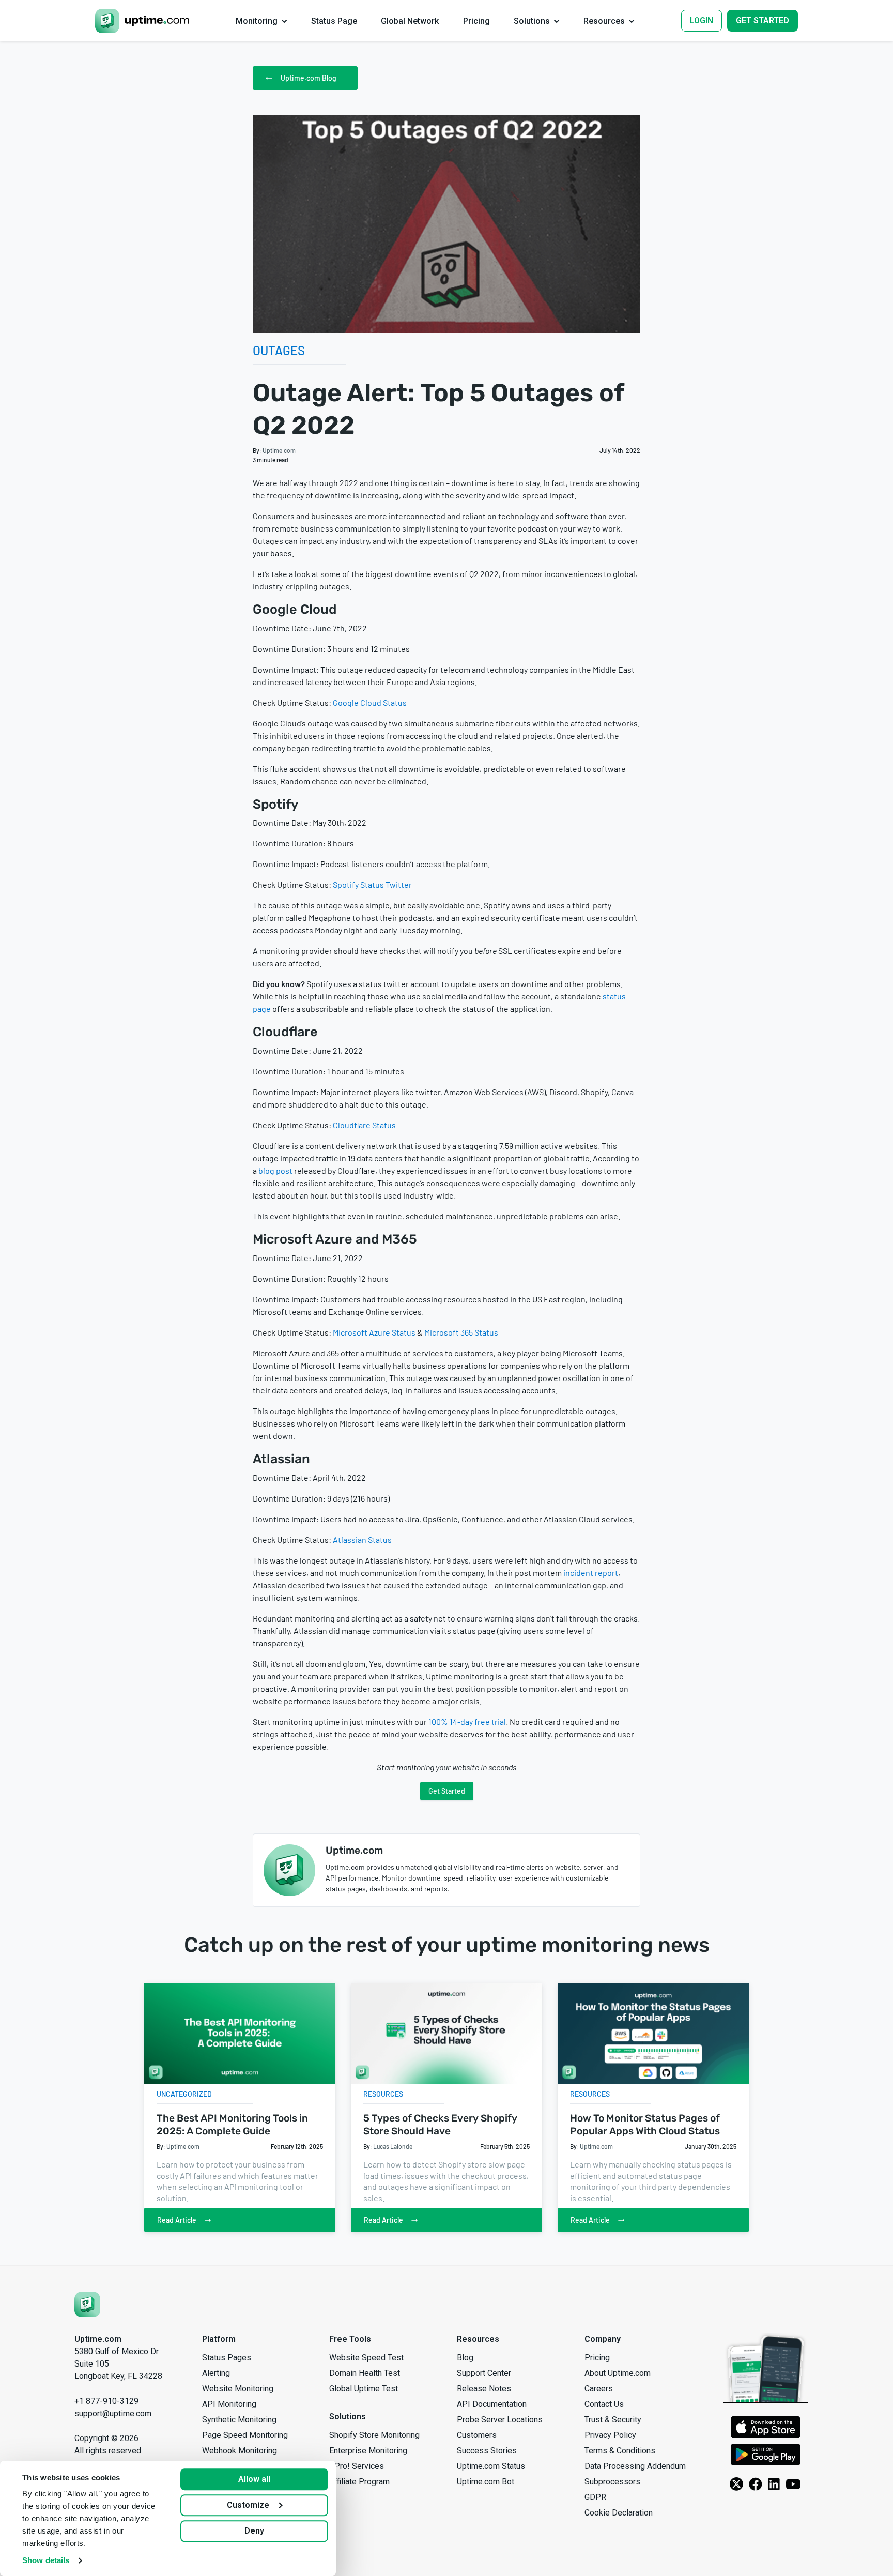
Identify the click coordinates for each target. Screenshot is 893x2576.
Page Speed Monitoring (245, 2435)
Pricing (597, 2358)
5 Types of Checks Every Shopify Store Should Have (440, 2125)
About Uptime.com (618, 2373)
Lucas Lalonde (393, 2146)
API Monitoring (229, 2404)
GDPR (595, 2497)
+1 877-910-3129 (106, 2401)
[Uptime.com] (87, 2304)
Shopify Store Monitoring (374, 2435)
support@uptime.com (113, 2413)
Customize (248, 2505)
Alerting (216, 2373)
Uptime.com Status (491, 2466)
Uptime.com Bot (486, 2482)
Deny (254, 2531)
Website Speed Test (366, 2358)
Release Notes (484, 2389)
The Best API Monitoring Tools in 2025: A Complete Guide (232, 2125)
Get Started (447, 1791)
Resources (383, 2094)
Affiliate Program (359, 2482)
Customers (477, 2435)
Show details (46, 2560)
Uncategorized (184, 2094)
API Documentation (492, 2404)
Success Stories (487, 2451)
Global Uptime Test (364, 2389)
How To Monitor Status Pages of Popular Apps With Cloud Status (645, 2125)
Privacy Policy (610, 2435)
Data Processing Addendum (635, 2466)
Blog (465, 2358)
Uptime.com (279, 450)
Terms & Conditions (620, 2451)
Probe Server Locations (500, 2420)
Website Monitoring (238, 2389)
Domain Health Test (365, 2373)
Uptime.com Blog (309, 78)
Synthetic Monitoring (239, 2420)
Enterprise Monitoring (368, 2451)
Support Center (484, 2373)
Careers (599, 2389)
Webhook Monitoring (240, 2451)
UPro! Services (357, 2466)
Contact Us (604, 2404)
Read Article (177, 2220)
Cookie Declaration (619, 2513)
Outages (279, 350)
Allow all (254, 2479)
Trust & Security (613, 2420)
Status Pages (227, 2358)
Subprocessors (612, 2482)
